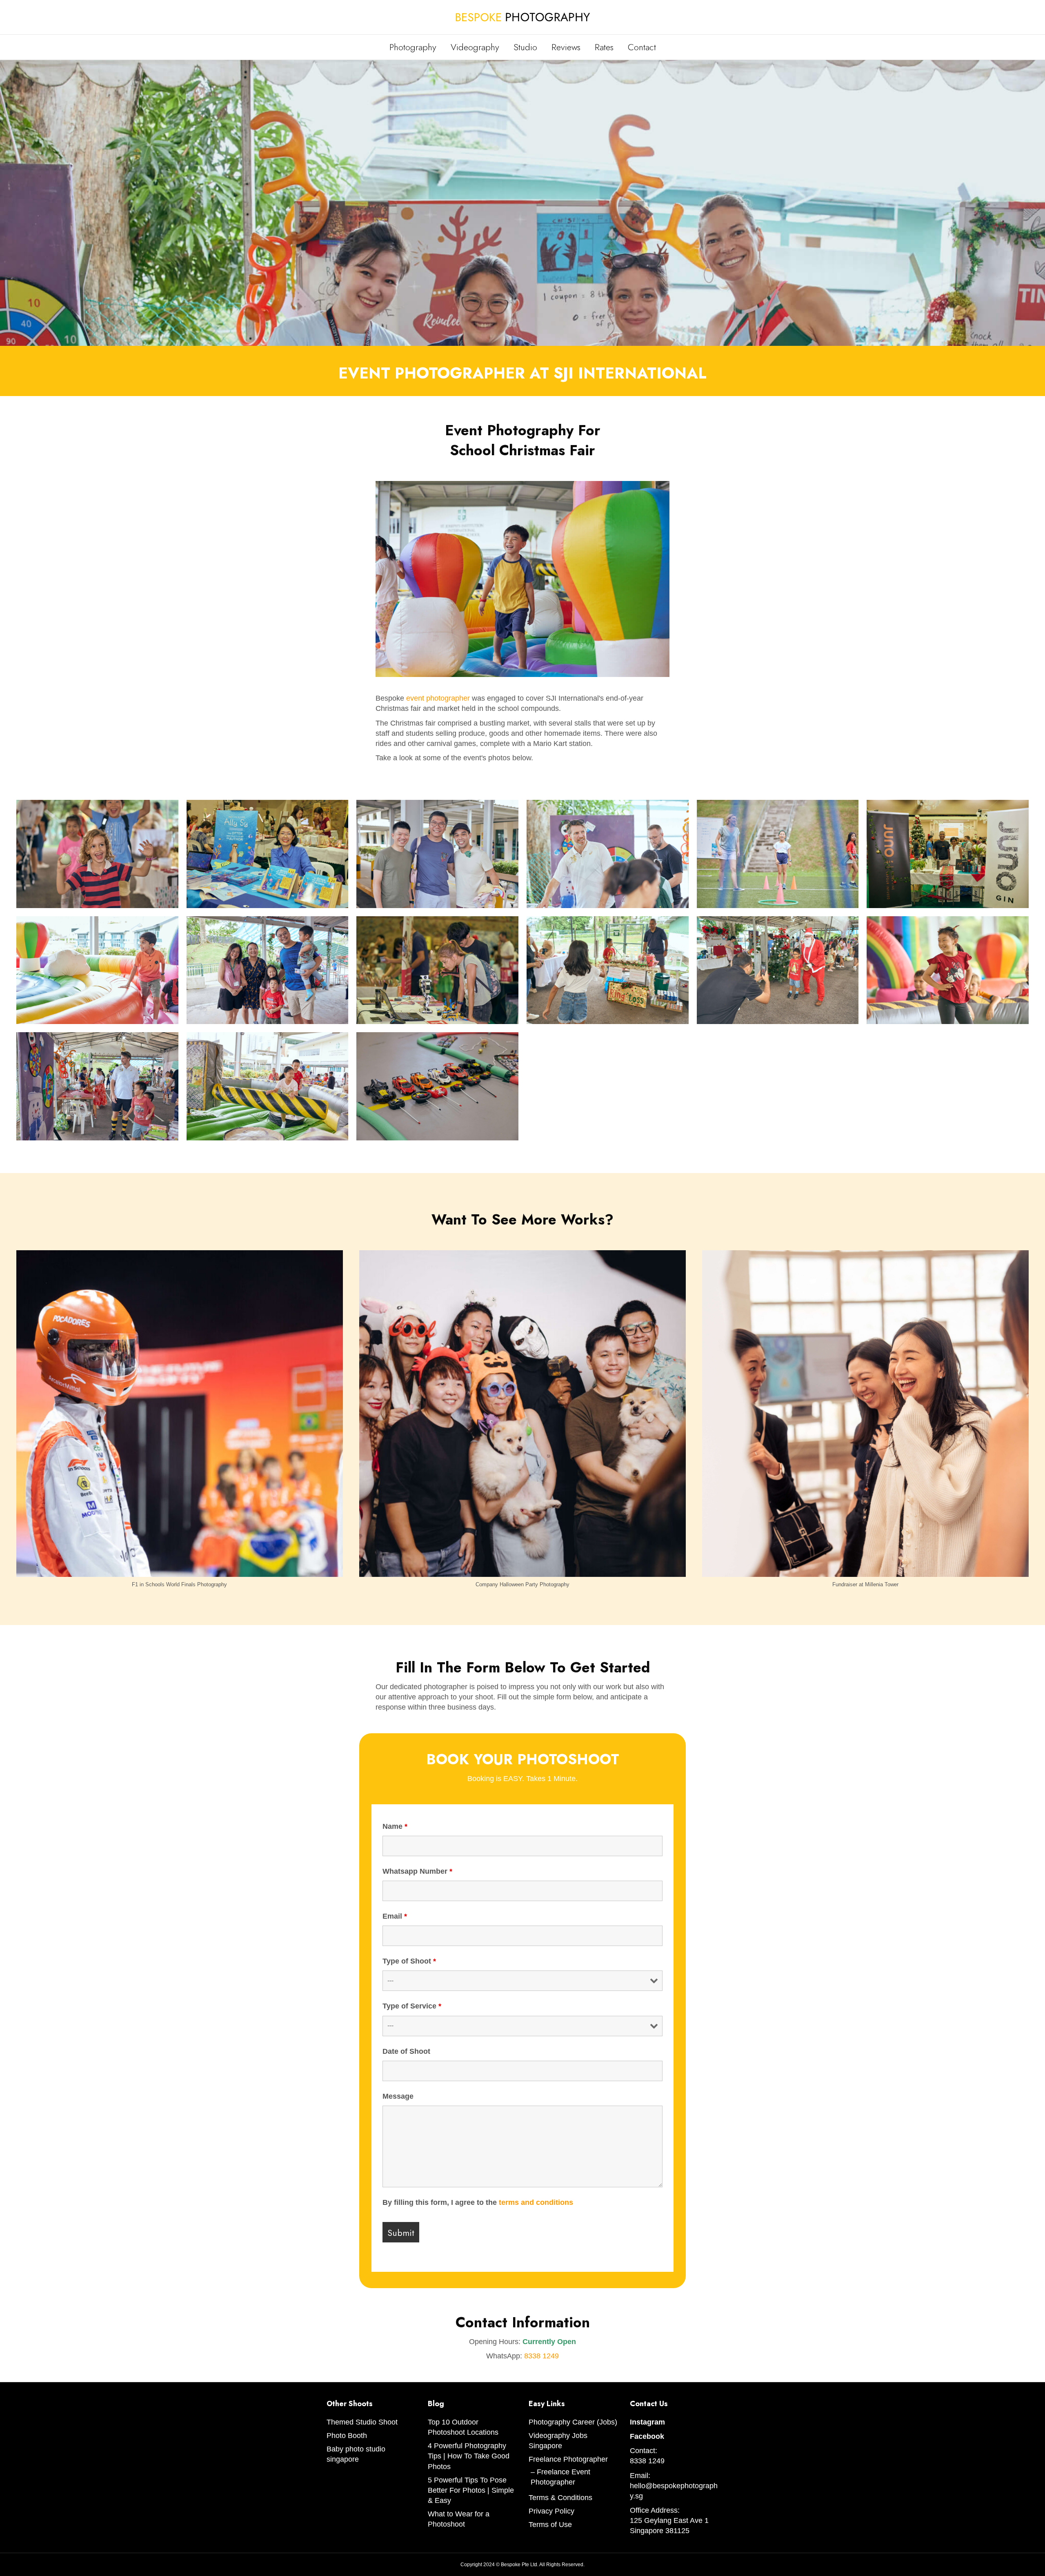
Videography (475, 47)
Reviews (566, 47)
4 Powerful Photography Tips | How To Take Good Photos (469, 2456)
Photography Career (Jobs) (573, 2422)
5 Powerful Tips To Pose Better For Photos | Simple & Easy (471, 2490)
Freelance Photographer (568, 2459)
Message (398, 2096)
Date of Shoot (406, 2051)
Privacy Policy (551, 2511)
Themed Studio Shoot (362, 2422)
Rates (604, 47)
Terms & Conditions (560, 2498)
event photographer (438, 698)
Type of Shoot (409, 1961)
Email (395, 1916)
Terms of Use (550, 2525)
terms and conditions (536, 2202)
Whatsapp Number (417, 1871)
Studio (525, 47)
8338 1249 (541, 2356)
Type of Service (412, 2006)
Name (395, 1826)
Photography (413, 47)
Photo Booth (347, 2436)
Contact (642, 47)
